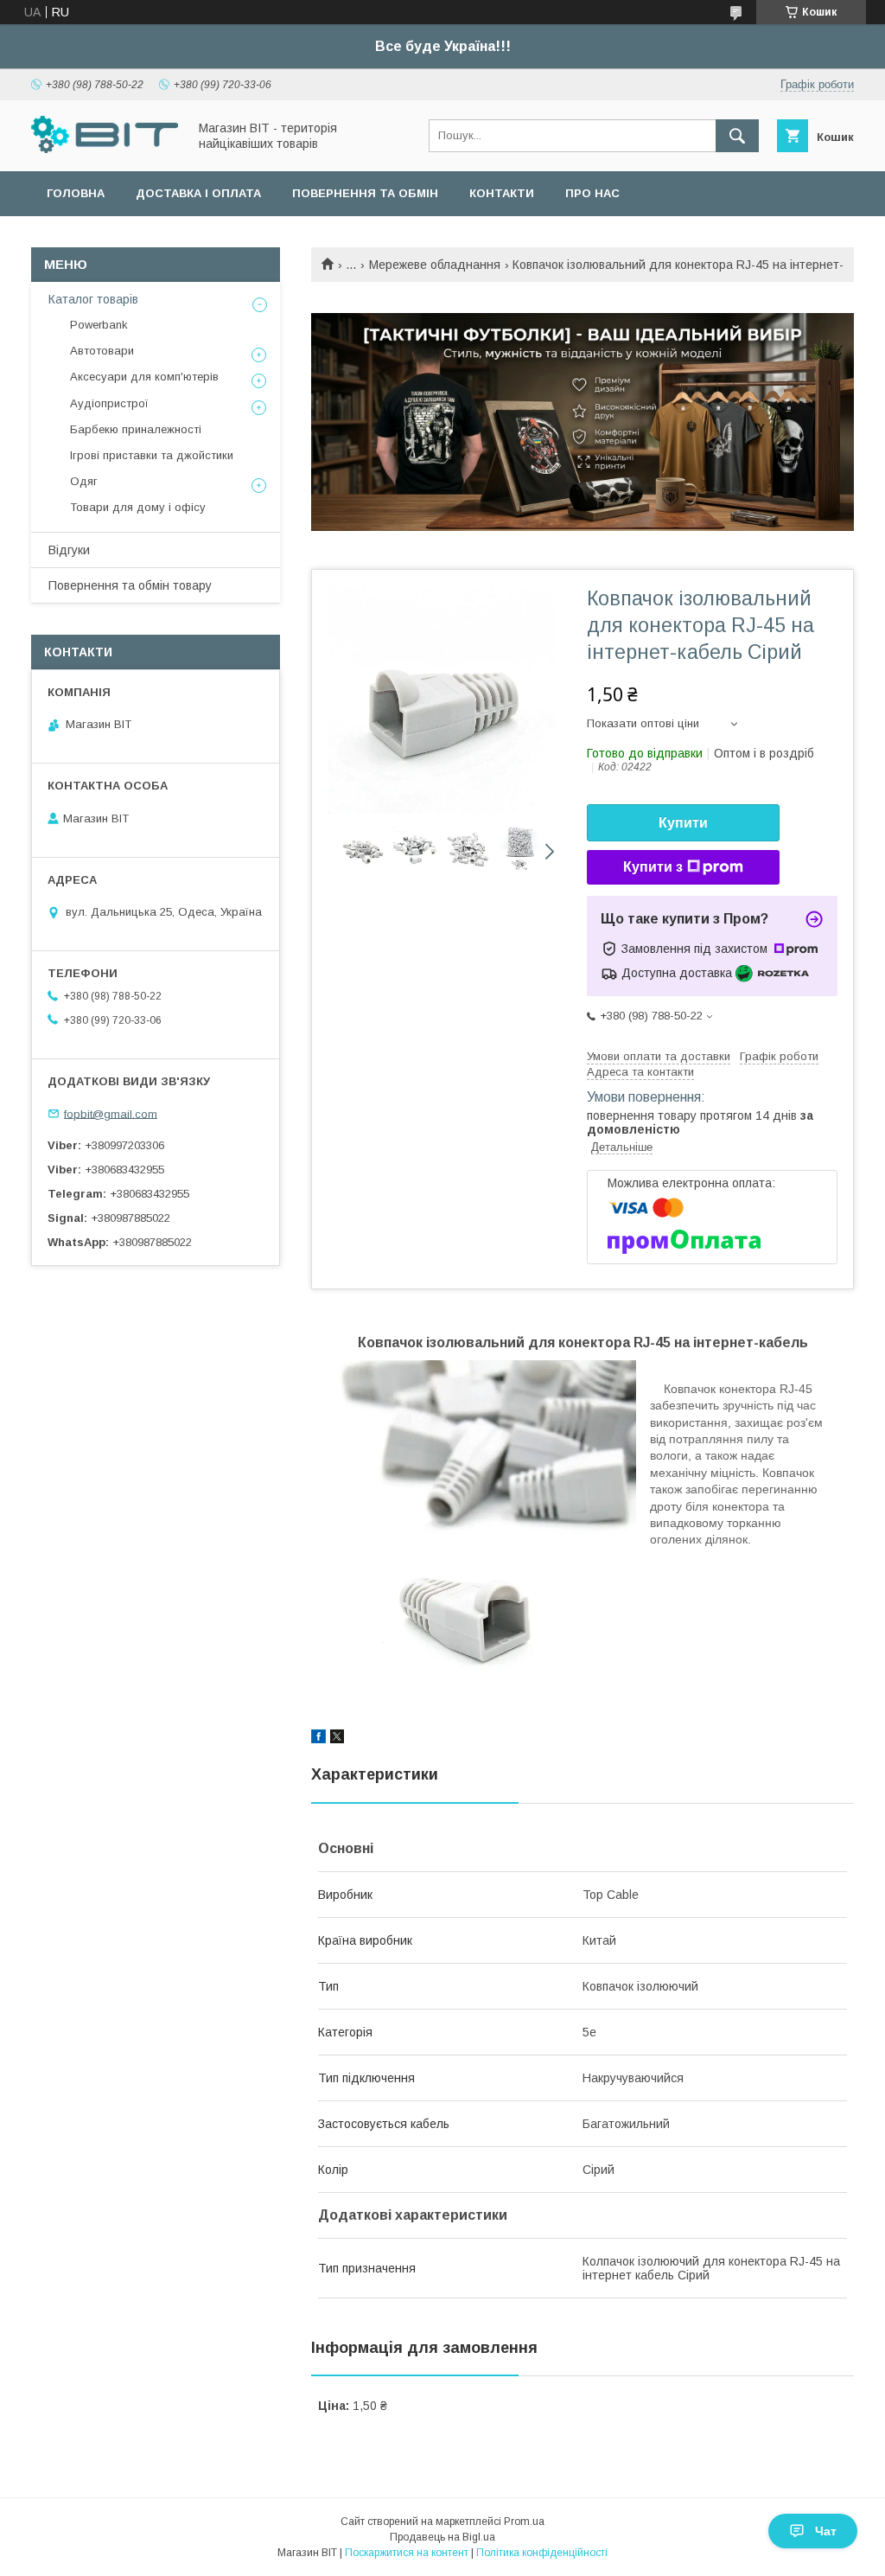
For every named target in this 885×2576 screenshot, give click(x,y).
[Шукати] (737, 136)
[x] (337, 1739)
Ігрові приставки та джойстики (152, 455)
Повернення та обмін (365, 193)
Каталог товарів (93, 299)
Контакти (502, 193)
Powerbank (99, 325)
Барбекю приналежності (136, 429)
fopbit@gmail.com (111, 1113)
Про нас (592, 193)
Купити (683, 823)
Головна (76, 193)
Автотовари (102, 351)
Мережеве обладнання (435, 265)
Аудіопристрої (109, 403)
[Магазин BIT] (105, 149)
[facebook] (318, 1739)
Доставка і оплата (198, 193)
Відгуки (69, 550)
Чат (826, 2531)
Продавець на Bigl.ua (442, 2537)
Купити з (653, 867)
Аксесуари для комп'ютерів (144, 377)
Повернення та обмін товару (130, 585)
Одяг (84, 481)
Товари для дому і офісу (138, 507)
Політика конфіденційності (542, 2553)
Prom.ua (524, 2522)
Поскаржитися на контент (407, 2553)
